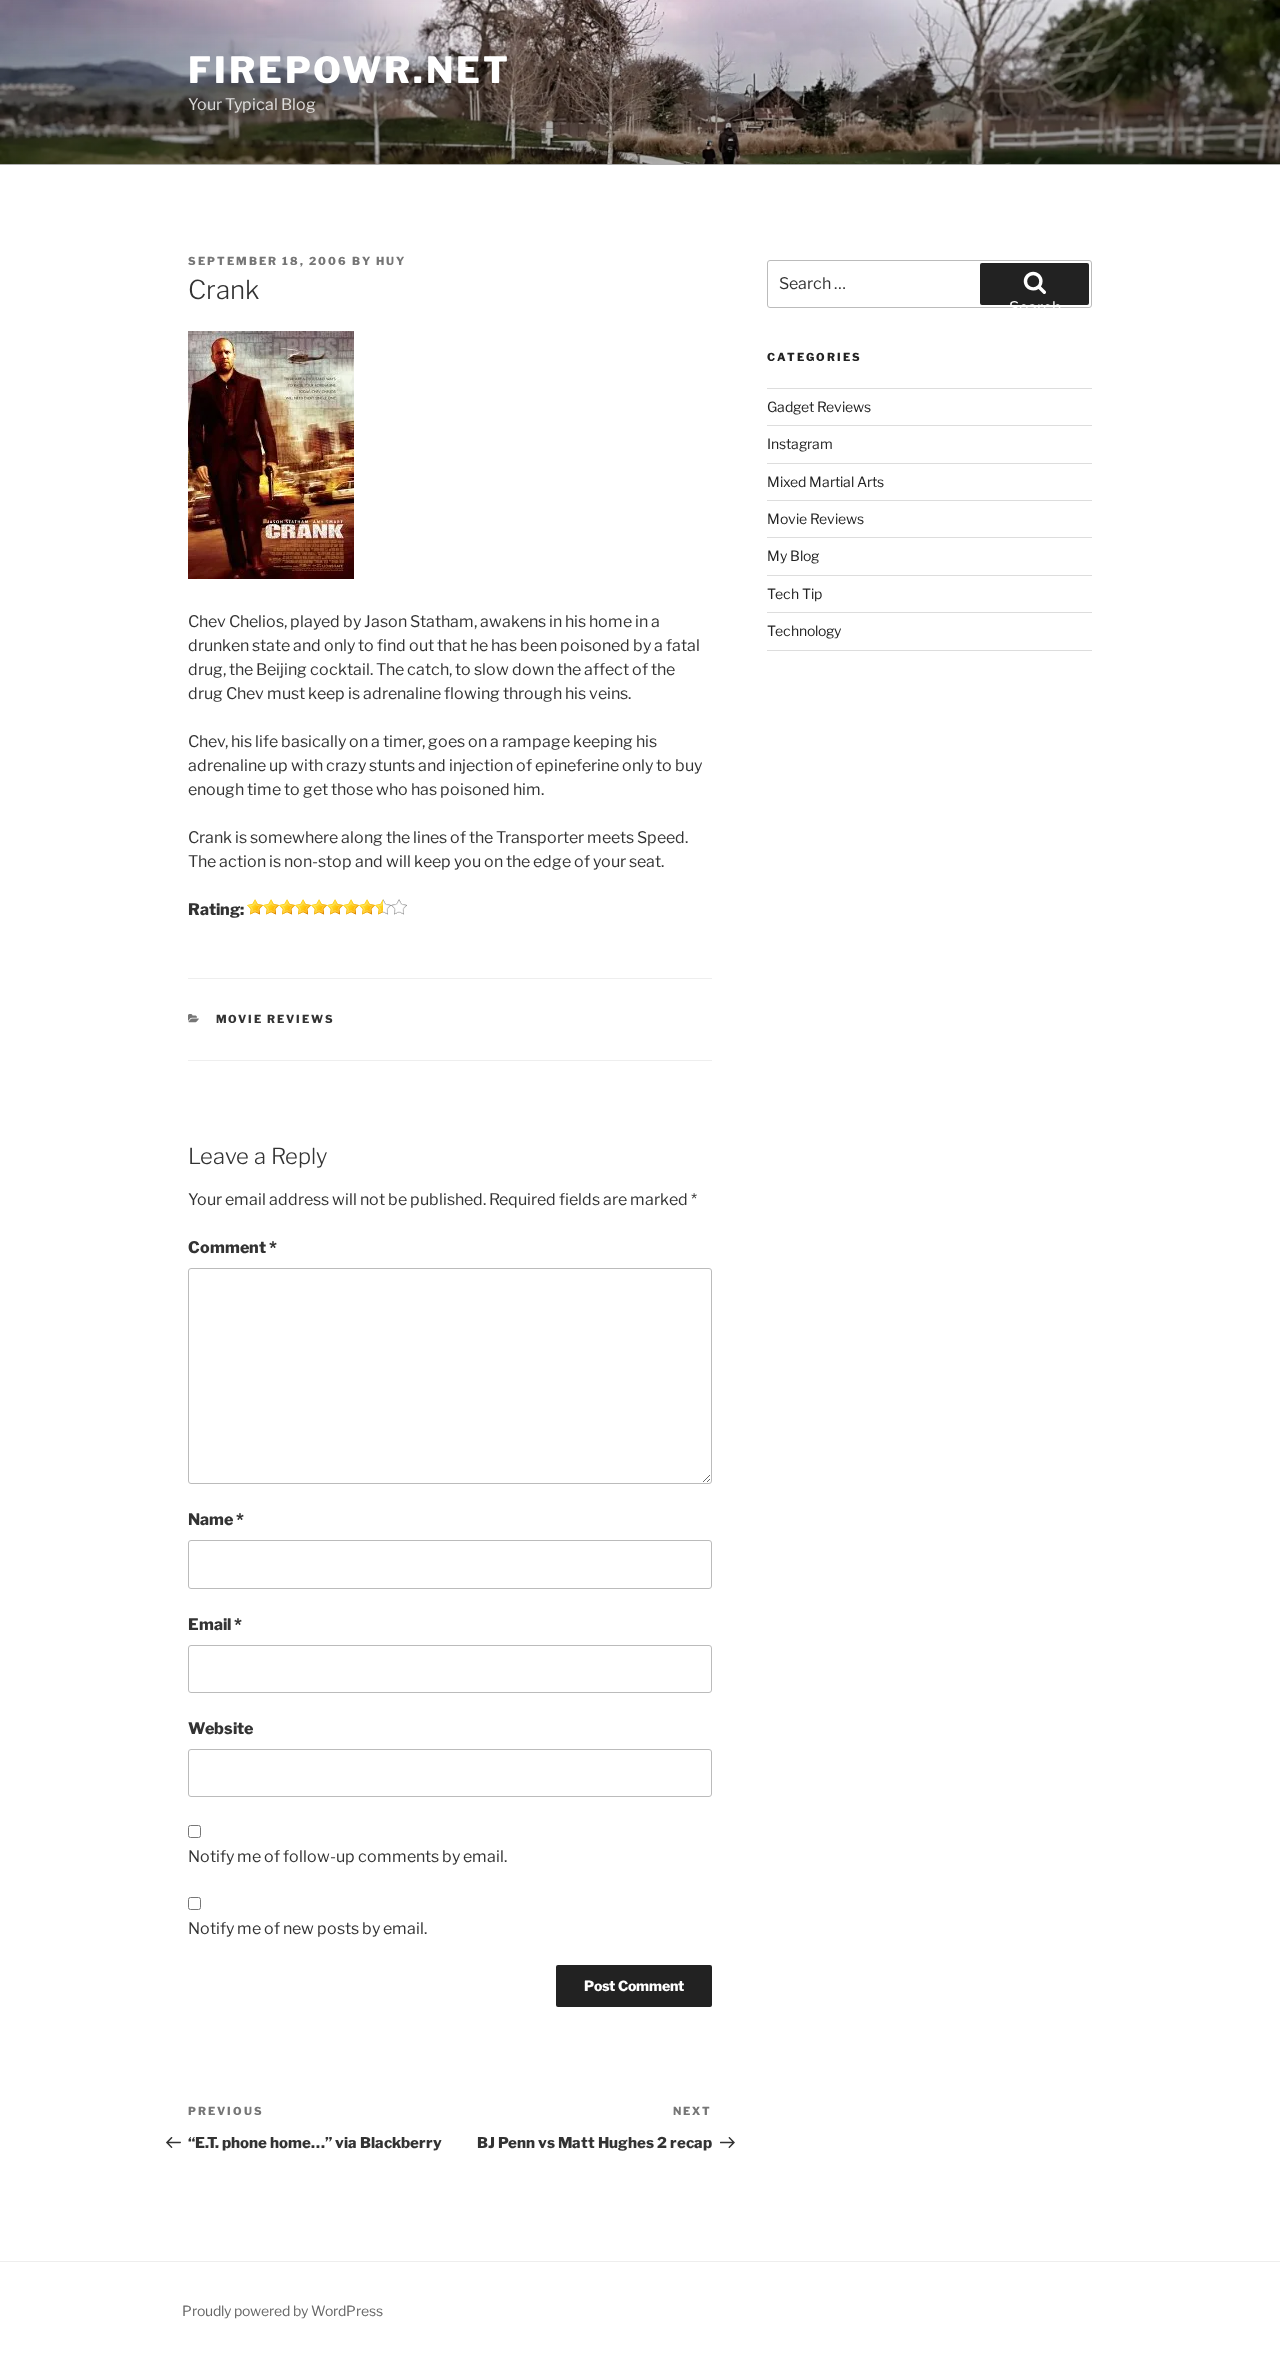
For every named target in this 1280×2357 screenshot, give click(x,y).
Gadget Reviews (819, 406)
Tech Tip (794, 593)
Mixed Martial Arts (825, 481)
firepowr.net (349, 70)
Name (216, 1519)
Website (220, 1728)
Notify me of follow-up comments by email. (347, 1856)
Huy (391, 261)
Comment (232, 1247)
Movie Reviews (276, 1019)
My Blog (793, 555)
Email (215, 1624)
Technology (804, 630)
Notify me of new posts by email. (307, 1928)
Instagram (800, 443)
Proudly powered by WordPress (282, 2310)
